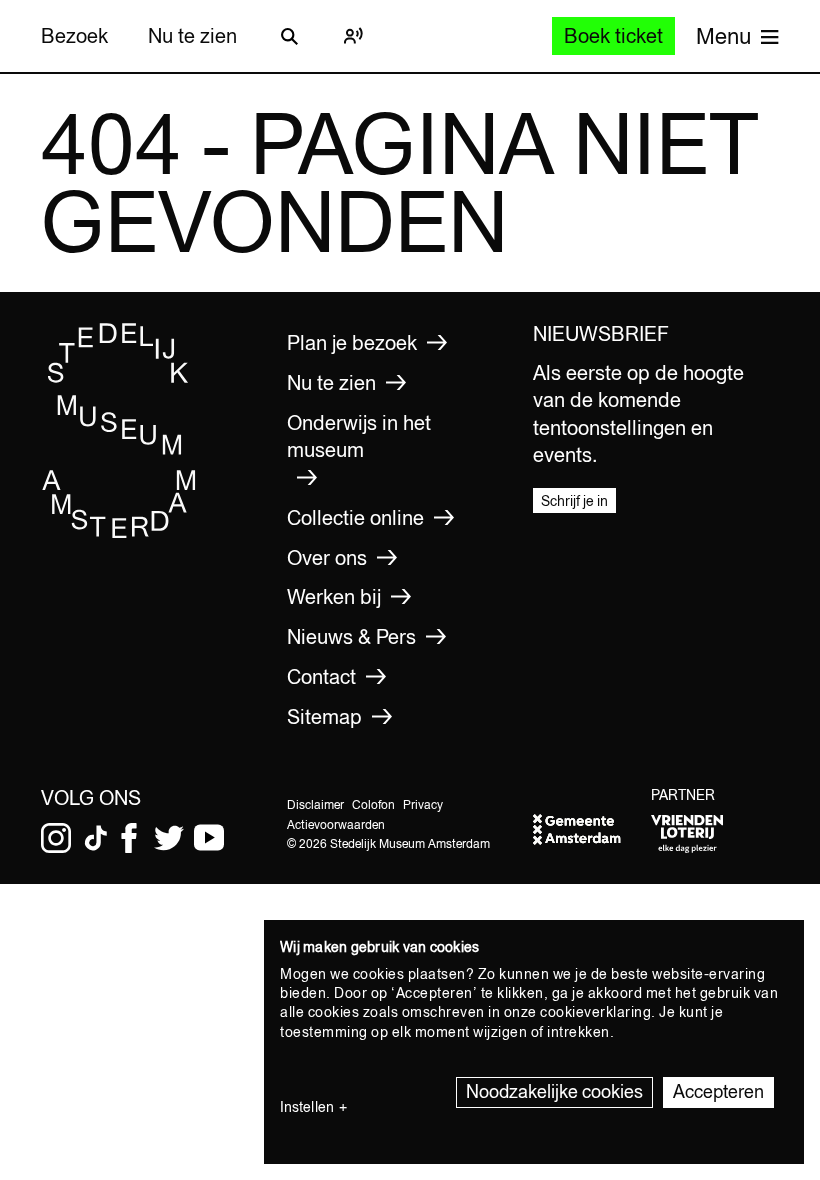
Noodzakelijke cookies (554, 1091)
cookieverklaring (595, 1012)
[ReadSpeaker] (353, 36)
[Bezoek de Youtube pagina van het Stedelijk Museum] (209, 838)
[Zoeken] (289, 36)
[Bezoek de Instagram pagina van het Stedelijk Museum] (56, 838)
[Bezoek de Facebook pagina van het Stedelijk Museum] (129, 838)
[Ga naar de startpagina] (119, 534)
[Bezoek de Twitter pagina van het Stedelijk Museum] (169, 838)
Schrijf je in (574, 501)
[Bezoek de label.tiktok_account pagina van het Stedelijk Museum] (96, 838)
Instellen (307, 1107)
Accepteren (718, 1091)
